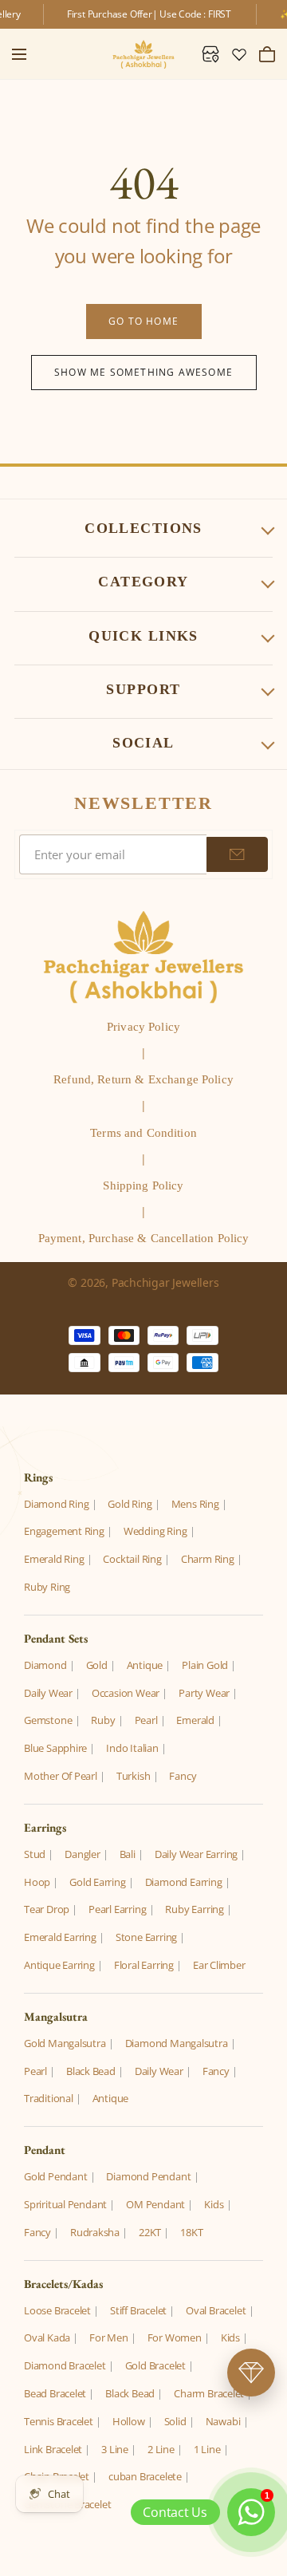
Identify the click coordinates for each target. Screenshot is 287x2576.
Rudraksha (95, 2232)
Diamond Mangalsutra (177, 2043)
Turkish (134, 1776)
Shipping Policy (143, 1185)
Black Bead (91, 2071)
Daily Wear (48, 1693)
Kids (214, 2204)
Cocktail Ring (132, 1559)
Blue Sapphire (55, 1748)
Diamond (45, 1665)
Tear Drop (47, 1909)
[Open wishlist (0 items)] (239, 54)
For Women (175, 2337)
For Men (109, 2337)
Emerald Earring (60, 1937)
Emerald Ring (54, 1559)
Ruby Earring (194, 1909)
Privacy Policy (143, 1027)
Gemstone (48, 1720)
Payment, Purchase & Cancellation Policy (144, 1238)
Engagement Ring (64, 1531)
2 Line (161, 2449)
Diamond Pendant (148, 2176)
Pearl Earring (117, 1909)
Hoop (37, 1882)
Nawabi (223, 2421)
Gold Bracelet (155, 2365)
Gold (97, 1665)
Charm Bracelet (209, 2393)
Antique (145, 1665)
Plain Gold (205, 1665)
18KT (191, 2232)
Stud (35, 1854)
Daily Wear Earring (196, 1854)
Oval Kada (47, 2337)
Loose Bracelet (57, 2310)
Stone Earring (146, 1937)
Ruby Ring (47, 1587)
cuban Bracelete (145, 2476)
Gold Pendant (55, 2176)
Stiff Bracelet (138, 2310)
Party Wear (204, 1693)
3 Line (115, 2449)
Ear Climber (219, 1965)
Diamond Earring (184, 1882)
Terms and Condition (143, 1133)
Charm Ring (208, 1559)
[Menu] (19, 54)
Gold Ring (130, 1504)
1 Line (207, 2449)
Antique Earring (59, 1965)
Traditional (49, 2098)
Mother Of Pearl (61, 1776)
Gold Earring (97, 1882)
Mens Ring (195, 1504)
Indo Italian (132, 1748)
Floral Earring (144, 1965)
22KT (150, 2232)
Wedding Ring (155, 1531)
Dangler (83, 1854)
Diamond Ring (56, 1504)
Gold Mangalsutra (65, 2043)
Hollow (129, 2421)
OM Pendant (155, 2204)
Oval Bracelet (216, 2310)
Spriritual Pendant (65, 2204)
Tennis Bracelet (59, 2421)
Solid (175, 2421)
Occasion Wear (126, 1693)
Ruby (103, 1720)
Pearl (146, 1720)
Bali (128, 1854)
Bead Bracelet (55, 2393)
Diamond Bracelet (65, 2365)
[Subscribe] (237, 854)
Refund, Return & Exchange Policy (143, 1079)
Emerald (195, 1720)
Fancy (183, 1776)
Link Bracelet (53, 2449)
